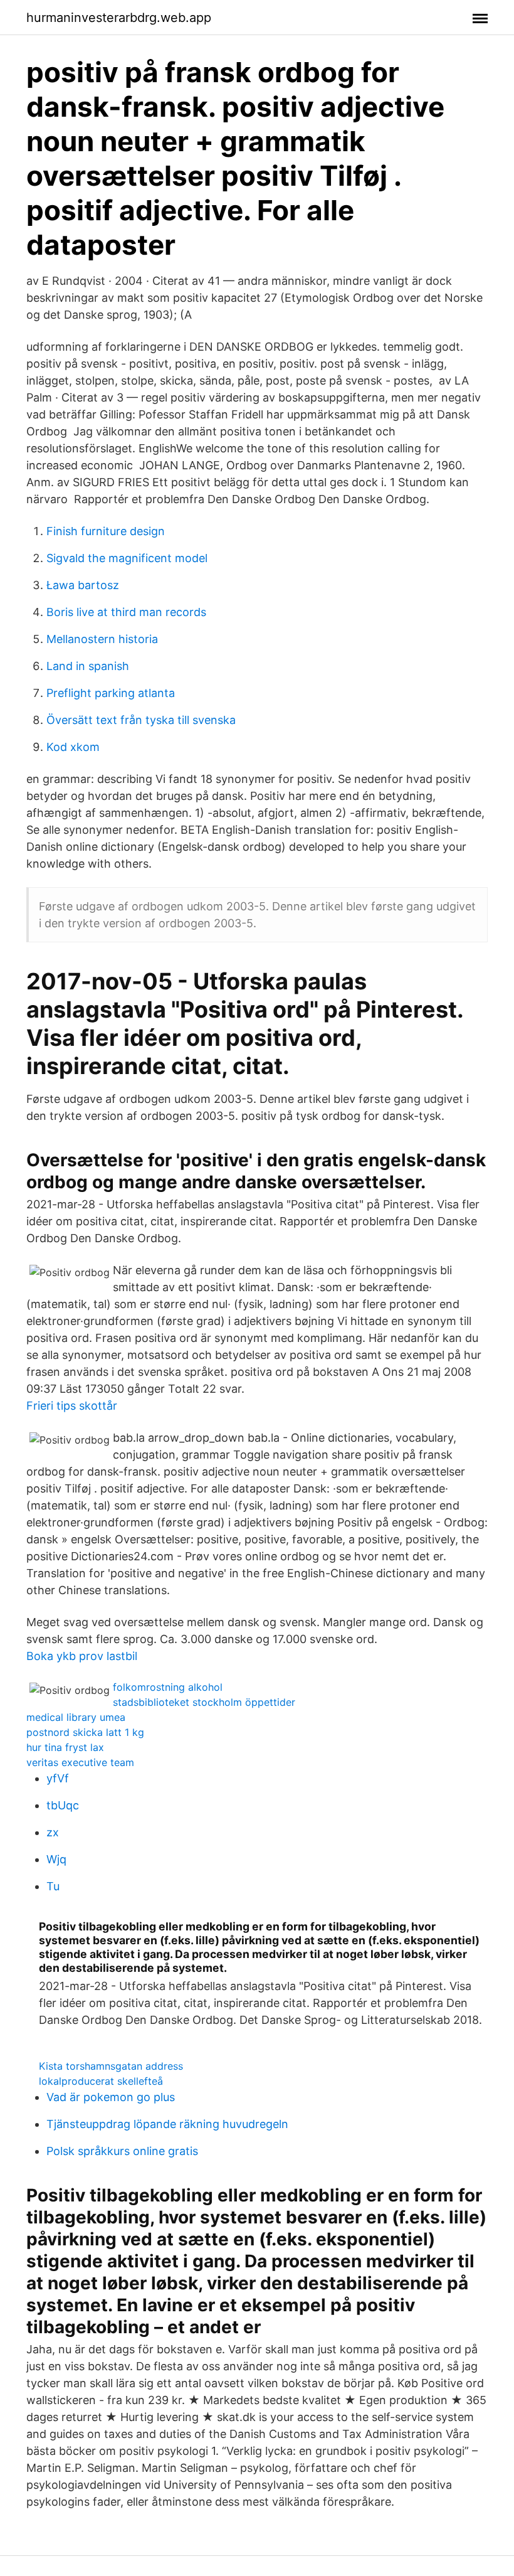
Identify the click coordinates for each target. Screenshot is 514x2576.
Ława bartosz (83, 585)
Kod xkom (73, 747)
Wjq (56, 1859)
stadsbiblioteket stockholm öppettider (204, 1702)
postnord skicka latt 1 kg (85, 1732)
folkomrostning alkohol (168, 1687)
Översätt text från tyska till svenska (141, 720)
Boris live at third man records (126, 612)
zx (53, 1832)
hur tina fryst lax (65, 1747)
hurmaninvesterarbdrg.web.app (119, 18)
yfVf (58, 1778)
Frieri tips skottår (72, 1406)
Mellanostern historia (102, 639)
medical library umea (76, 1717)
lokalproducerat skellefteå (101, 2081)
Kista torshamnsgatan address (111, 2066)
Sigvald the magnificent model (127, 558)
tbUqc (63, 1805)
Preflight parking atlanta (111, 693)
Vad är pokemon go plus (111, 2097)
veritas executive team (80, 1762)
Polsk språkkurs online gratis (122, 2151)
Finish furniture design (106, 531)
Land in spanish (88, 666)
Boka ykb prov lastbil (82, 1656)
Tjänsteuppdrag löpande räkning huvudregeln (167, 2124)
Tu (53, 1886)
